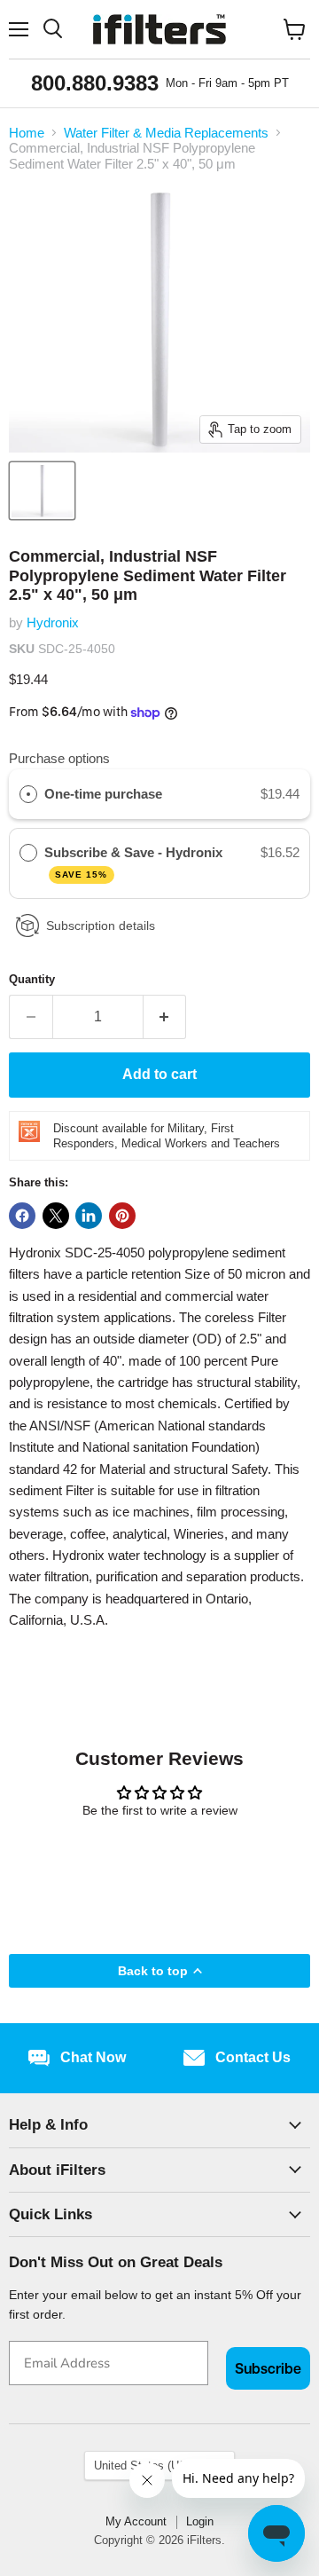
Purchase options (59, 758)
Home (27, 133)
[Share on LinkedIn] (89, 1216)
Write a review (160, 1859)
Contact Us (253, 2057)
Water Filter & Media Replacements (166, 133)
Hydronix (53, 622)
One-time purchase (103, 794)
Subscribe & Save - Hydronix (135, 862)
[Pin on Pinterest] (122, 1216)
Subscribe (268, 2368)
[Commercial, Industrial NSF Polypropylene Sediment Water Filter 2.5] (42, 491)
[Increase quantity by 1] (165, 1017)
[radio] (28, 794)
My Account (136, 2521)
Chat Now (93, 2057)
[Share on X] (56, 1216)
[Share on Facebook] (22, 1216)
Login (200, 2521)
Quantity (32, 979)
